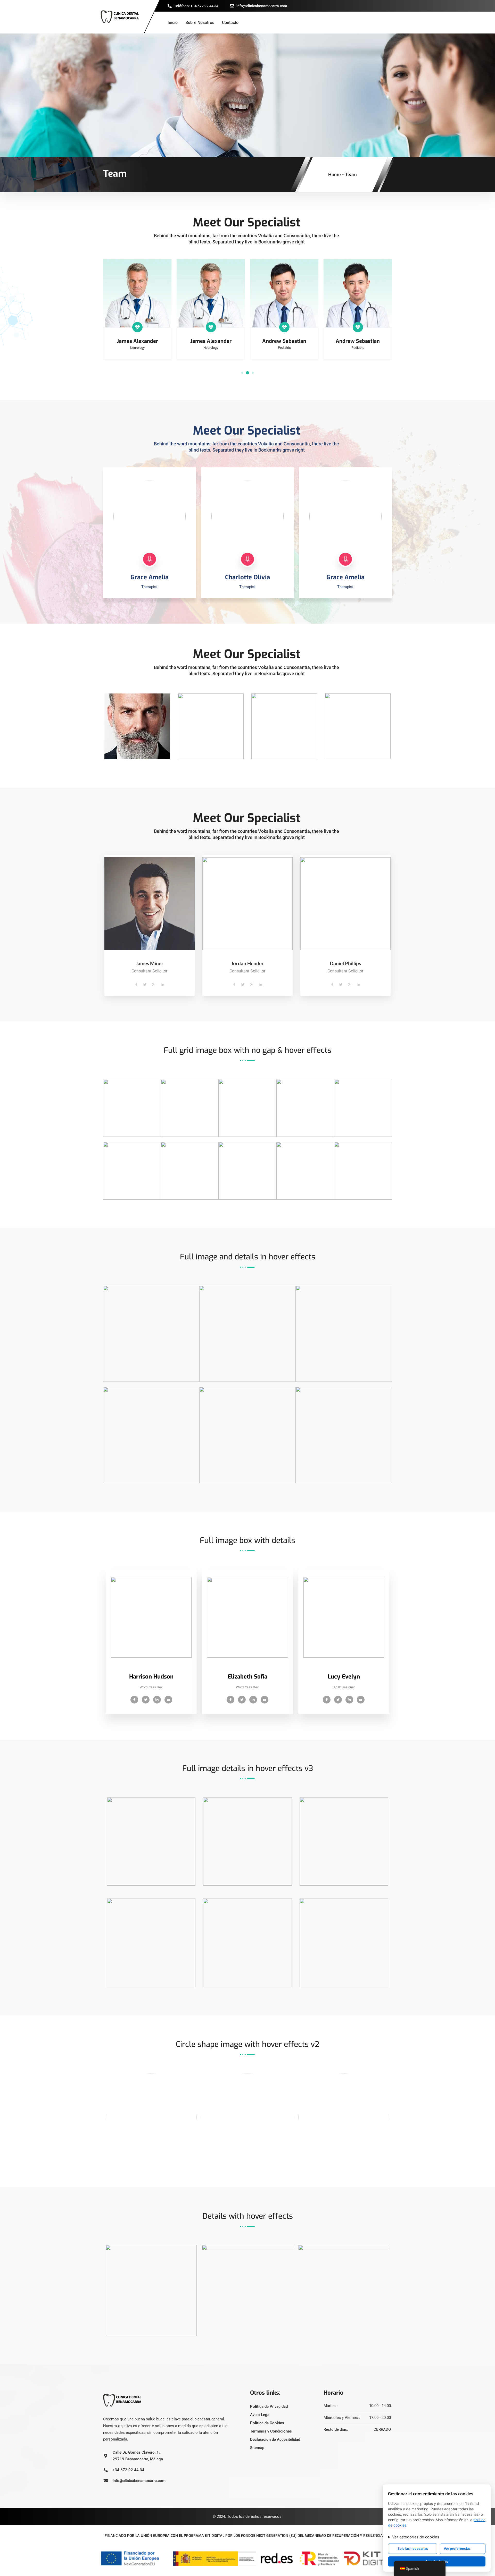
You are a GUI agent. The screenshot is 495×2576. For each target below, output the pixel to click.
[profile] (151, 1669)
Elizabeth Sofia (247, 1677)
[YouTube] (154, 524)
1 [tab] (242, 373)
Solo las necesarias (413, 2548)
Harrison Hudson (151, 1677)
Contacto (230, 23)
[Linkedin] (163, 985)
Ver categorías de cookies (416, 2537)
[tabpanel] (137, 309)
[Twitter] (154, 515)
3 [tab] (253, 373)
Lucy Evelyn (344, 1677)
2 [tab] (247, 373)
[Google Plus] (154, 985)
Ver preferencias (457, 2548)
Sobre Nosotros (200, 23)
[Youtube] (168, 1700)
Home (335, 175)
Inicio (173, 23)
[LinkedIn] (145, 524)
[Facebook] (145, 515)
